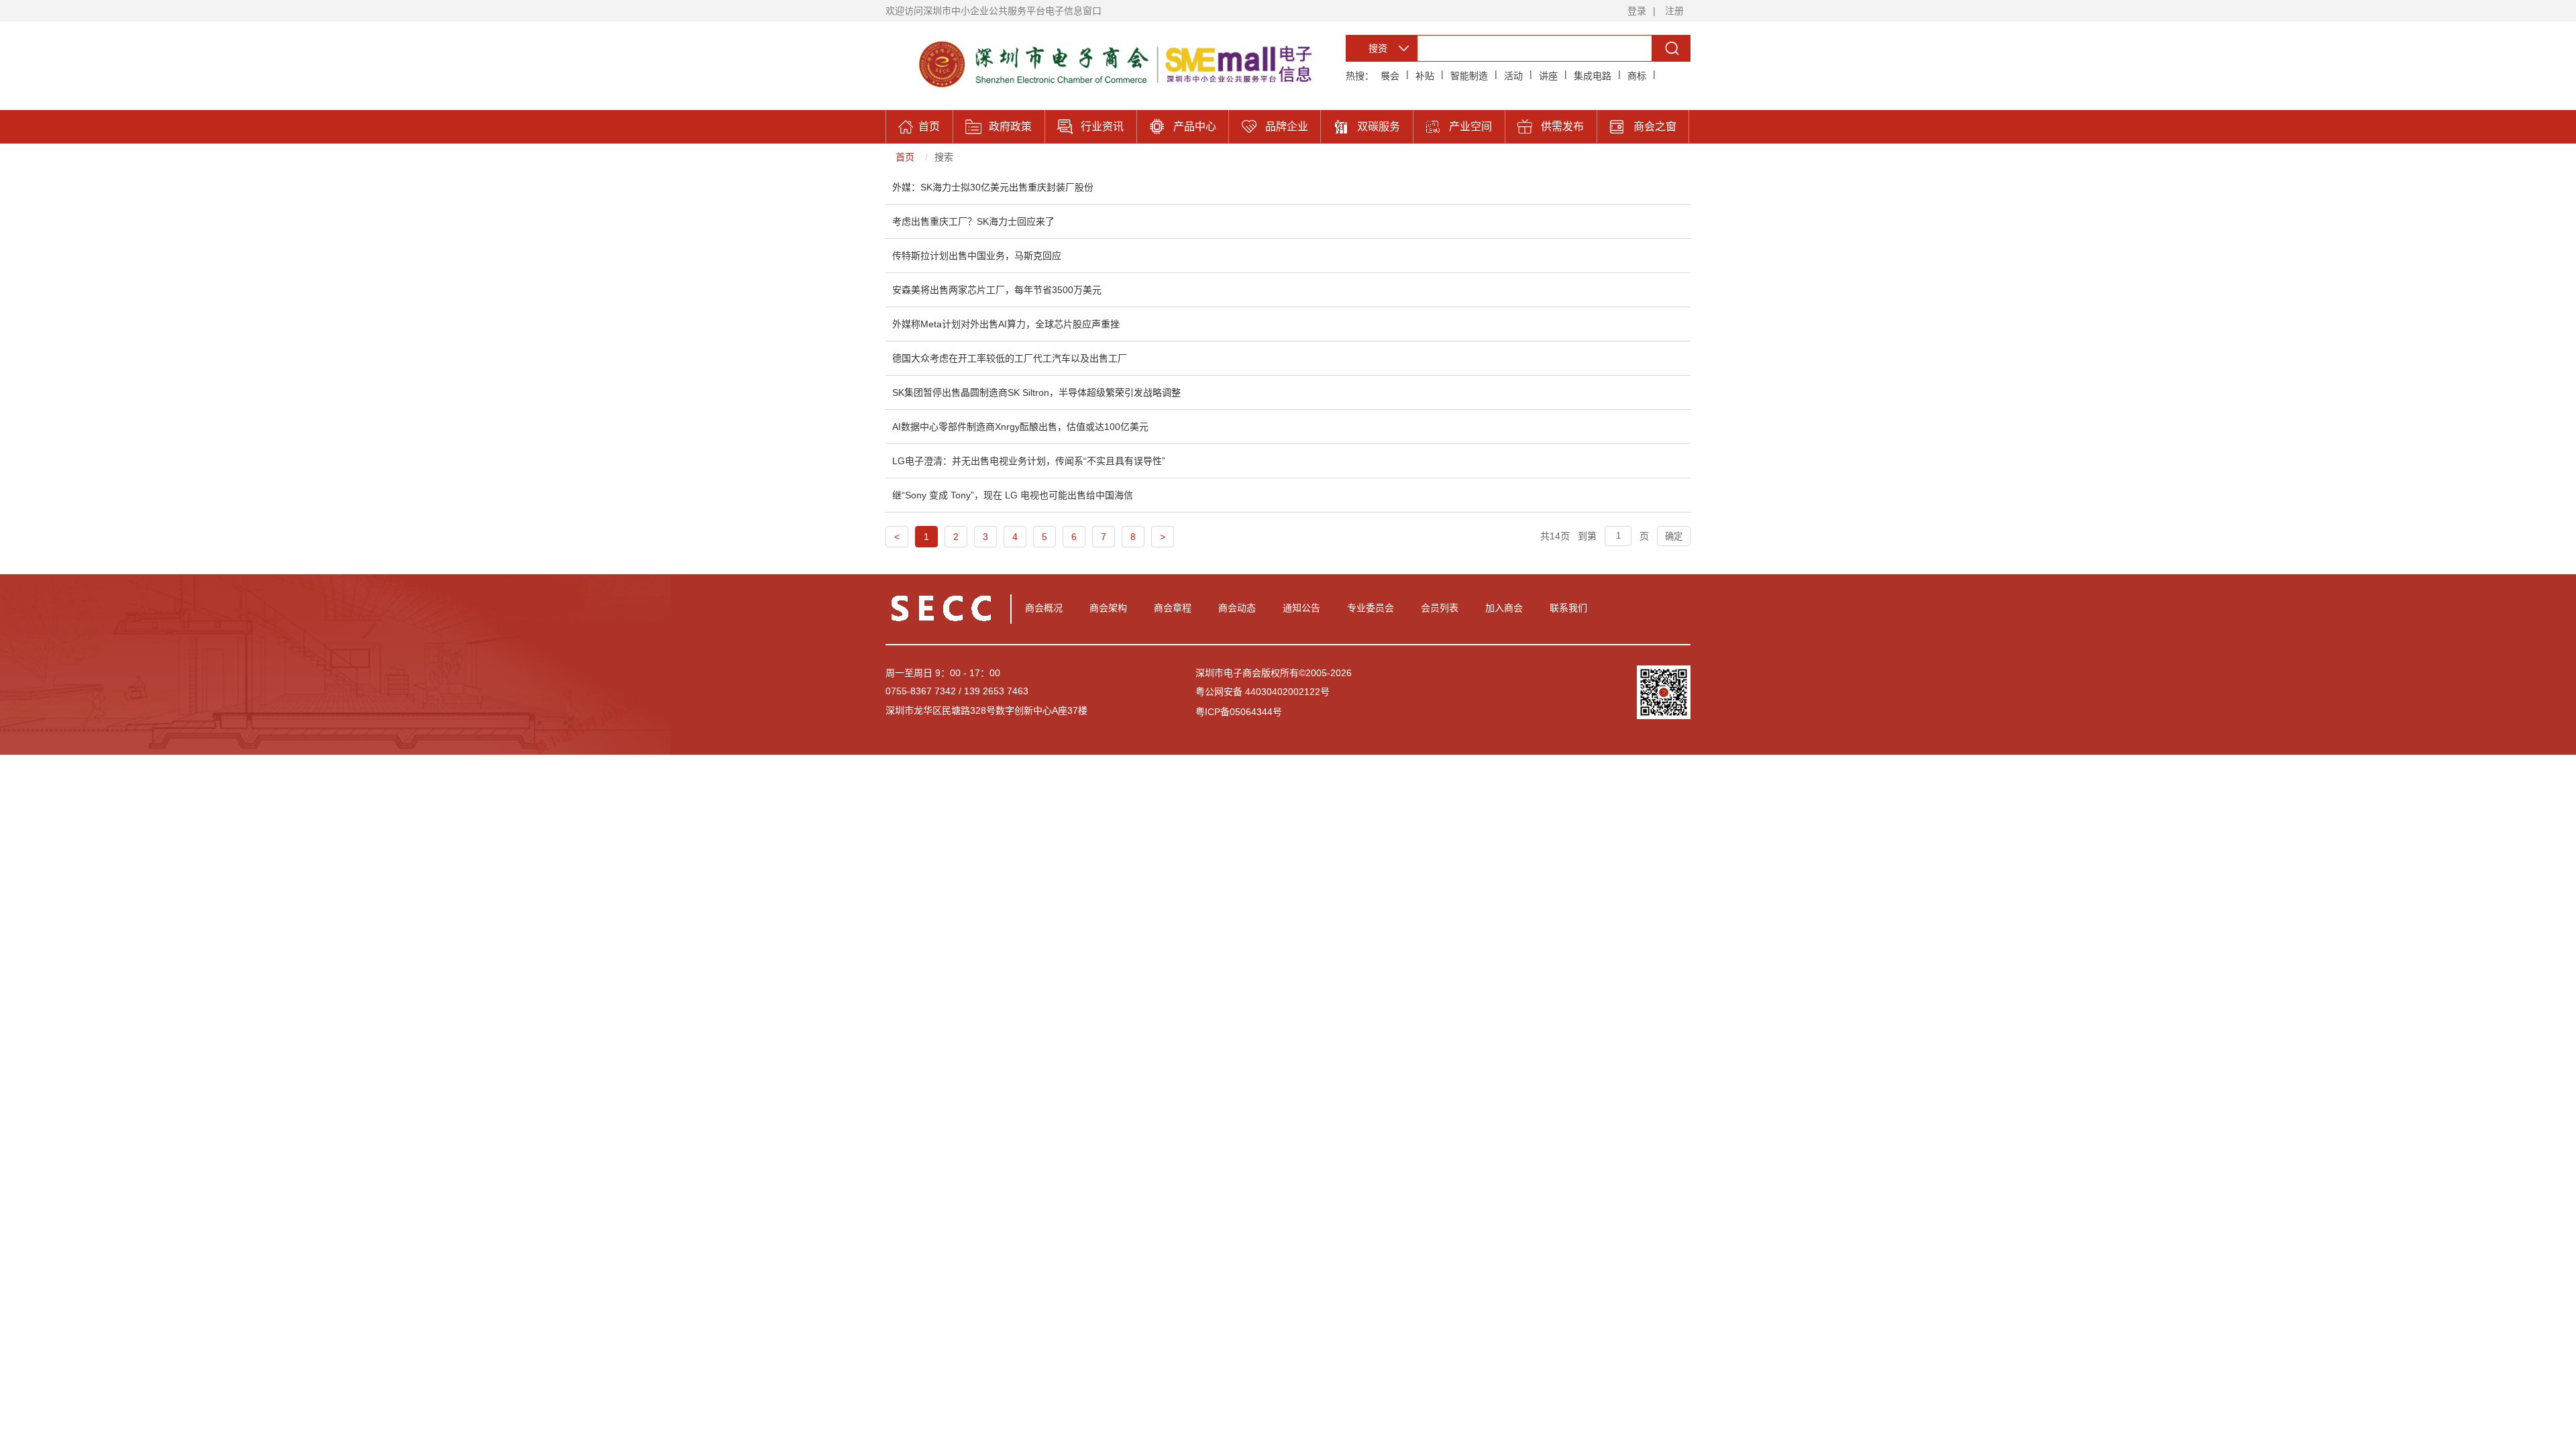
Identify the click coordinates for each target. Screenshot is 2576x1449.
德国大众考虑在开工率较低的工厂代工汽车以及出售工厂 (1010, 358)
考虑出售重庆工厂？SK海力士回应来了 (973, 221)
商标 (1637, 76)
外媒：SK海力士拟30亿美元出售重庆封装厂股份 (993, 187)
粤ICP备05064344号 (1239, 712)
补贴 (1425, 76)
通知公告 (1301, 608)
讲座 (1548, 76)
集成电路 (1593, 76)
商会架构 (1108, 608)
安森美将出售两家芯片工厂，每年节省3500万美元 (997, 290)
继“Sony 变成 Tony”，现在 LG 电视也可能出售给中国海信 (1013, 495)
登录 (1637, 11)
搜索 (944, 157)
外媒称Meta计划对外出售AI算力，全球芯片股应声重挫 (1006, 324)
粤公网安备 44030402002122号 (1263, 692)
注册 (1674, 11)
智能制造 (1469, 76)
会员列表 (1440, 608)
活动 (1513, 76)
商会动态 (1237, 608)
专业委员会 (1371, 608)
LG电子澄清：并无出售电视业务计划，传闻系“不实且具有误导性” (1029, 461)
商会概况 (1044, 608)
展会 (1390, 76)
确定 (1674, 536)
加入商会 (1504, 608)
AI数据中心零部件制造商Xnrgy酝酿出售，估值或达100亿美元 (1020, 427)
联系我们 (1568, 608)
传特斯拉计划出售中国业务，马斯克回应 (977, 256)
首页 (905, 157)
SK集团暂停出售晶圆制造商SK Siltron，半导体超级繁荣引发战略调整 (1036, 392)
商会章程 (1173, 608)
